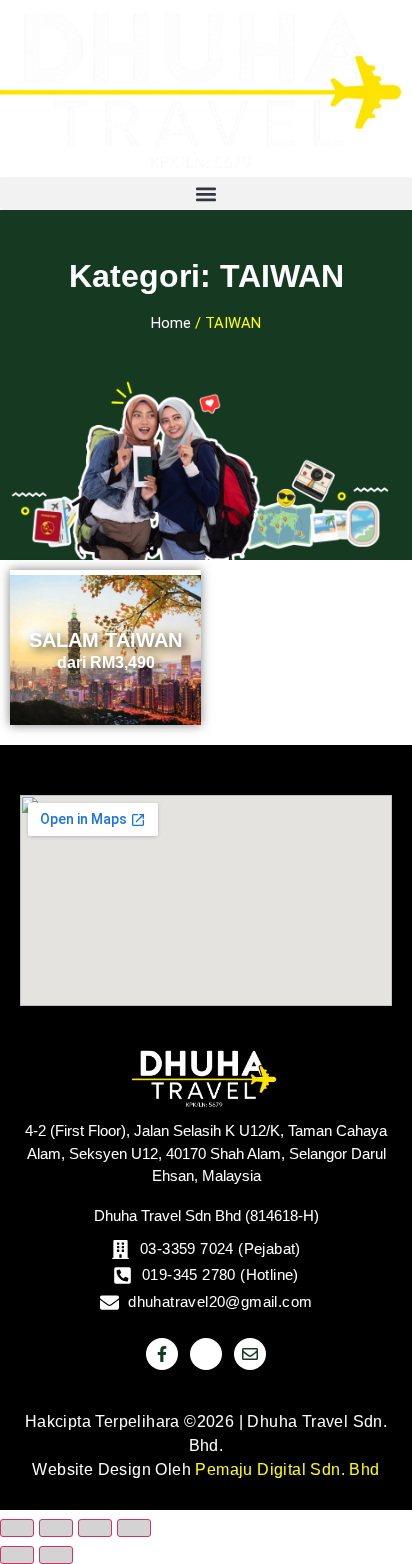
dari (106, 662)
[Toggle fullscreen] (56, 1528)
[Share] (95, 1528)
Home (171, 323)
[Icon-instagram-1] (206, 1354)
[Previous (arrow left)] (17, 1555)
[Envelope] (250, 1354)
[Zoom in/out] (17, 1528)
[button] (206, 193)
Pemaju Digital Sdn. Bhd (287, 1469)
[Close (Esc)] (134, 1528)
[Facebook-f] (162, 1354)
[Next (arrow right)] (56, 1555)
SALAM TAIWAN (105, 640)
